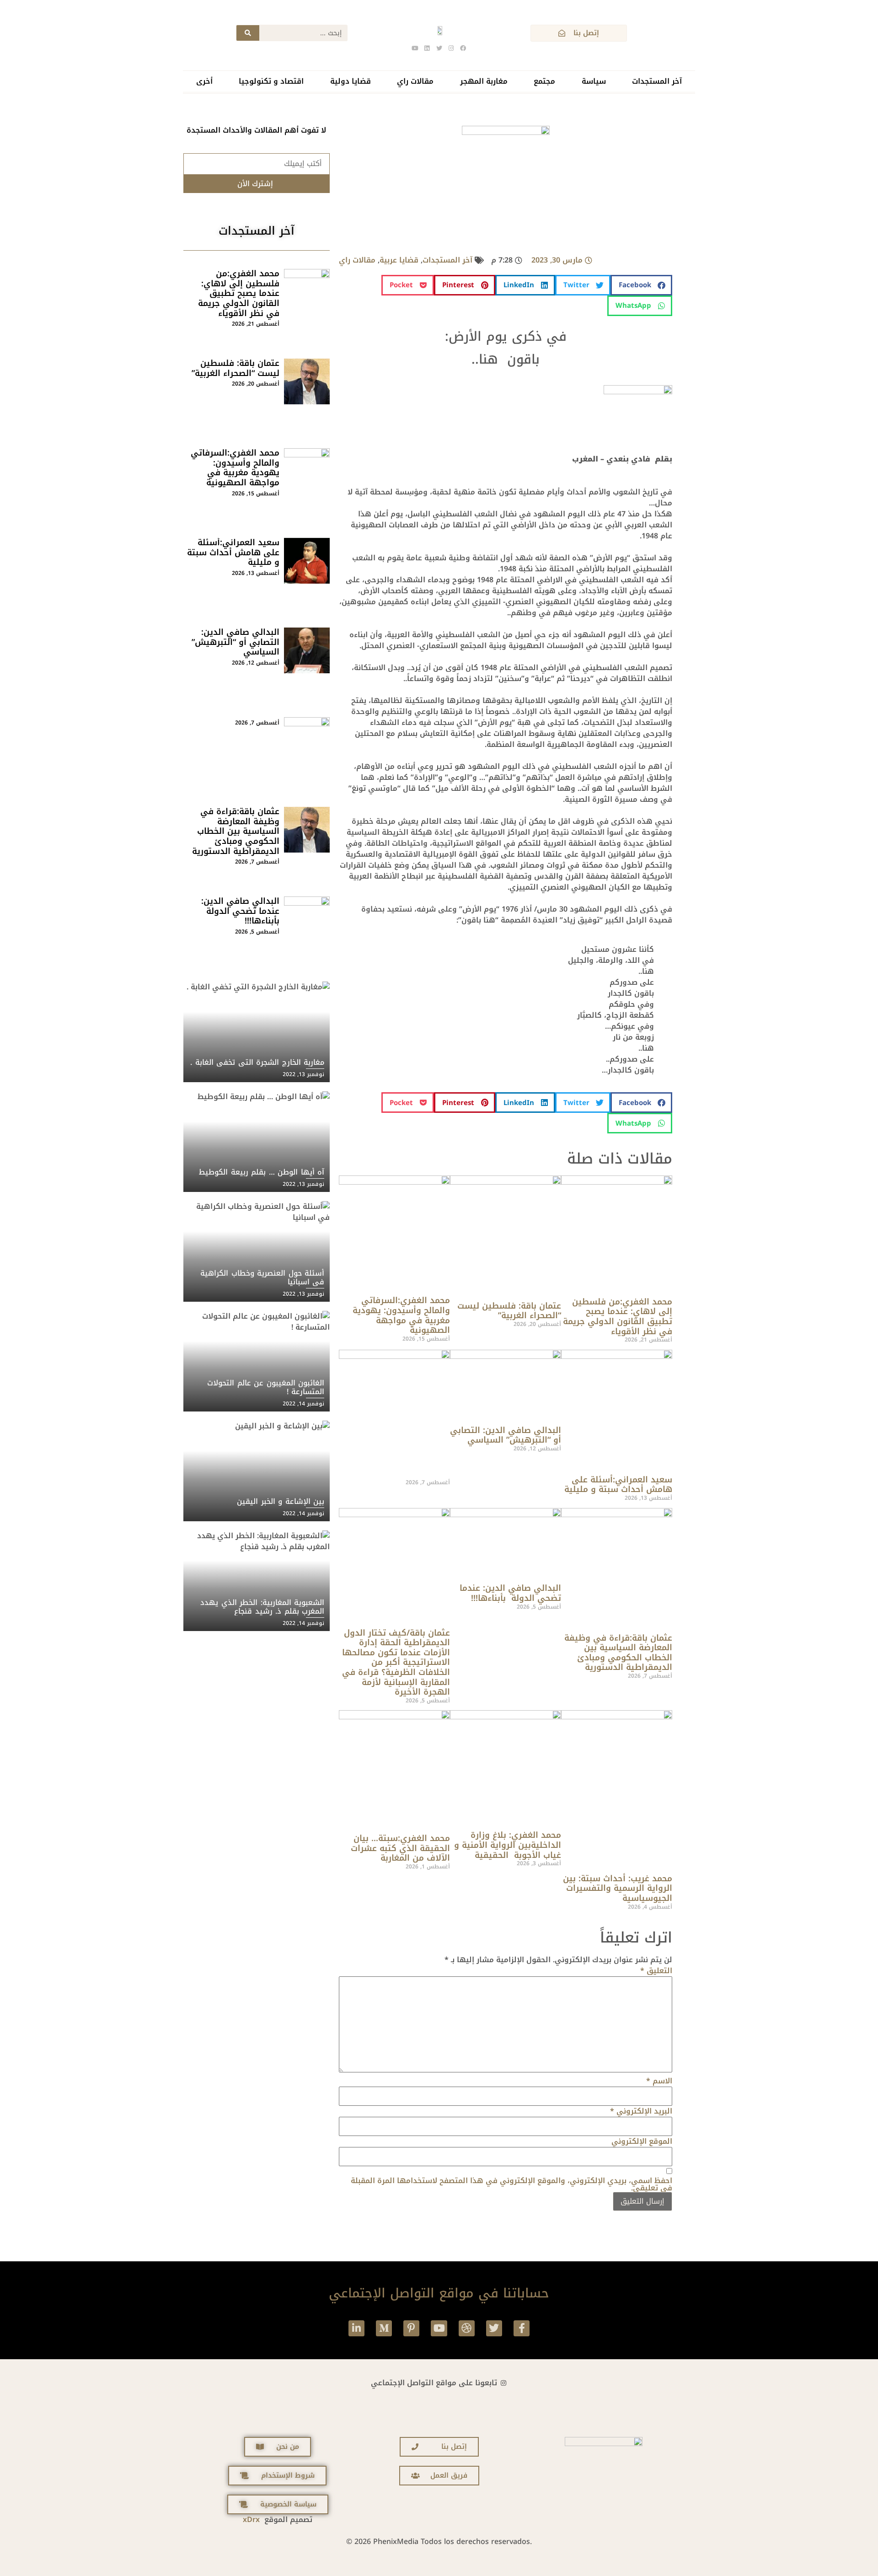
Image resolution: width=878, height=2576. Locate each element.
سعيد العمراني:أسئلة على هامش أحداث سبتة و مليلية (618, 1485)
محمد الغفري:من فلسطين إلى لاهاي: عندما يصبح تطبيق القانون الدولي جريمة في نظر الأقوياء (618, 1317)
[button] (641, 285)
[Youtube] (439, 2328)
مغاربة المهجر (484, 81)
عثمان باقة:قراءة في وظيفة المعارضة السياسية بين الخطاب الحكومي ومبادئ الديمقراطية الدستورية (618, 1653)
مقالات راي (415, 81)
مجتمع (544, 81)
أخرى (204, 81)
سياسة (594, 81)
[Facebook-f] (522, 2328)
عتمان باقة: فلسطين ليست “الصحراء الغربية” (509, 1311)
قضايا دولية (351, 81)
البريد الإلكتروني (641, 2111)
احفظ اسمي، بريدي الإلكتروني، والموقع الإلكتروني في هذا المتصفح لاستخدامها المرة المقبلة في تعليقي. (511, 2184)
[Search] (248, 33)
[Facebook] (463, 48)
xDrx (251, 2520)
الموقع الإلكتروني (642, 2141)
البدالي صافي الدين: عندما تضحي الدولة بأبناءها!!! (510, 1593)
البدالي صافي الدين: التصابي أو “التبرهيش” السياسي (506, 1435)
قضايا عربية (399, 260)
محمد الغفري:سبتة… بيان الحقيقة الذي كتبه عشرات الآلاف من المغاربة (400, 1848)
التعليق (656, 1971)
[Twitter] (494, 2328)
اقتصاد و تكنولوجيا (271, 81)
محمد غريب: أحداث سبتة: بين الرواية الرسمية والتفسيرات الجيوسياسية (618, 1888)
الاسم (659, 2081)
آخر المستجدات (657, 81)
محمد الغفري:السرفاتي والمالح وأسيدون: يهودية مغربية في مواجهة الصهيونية (401, 1315)
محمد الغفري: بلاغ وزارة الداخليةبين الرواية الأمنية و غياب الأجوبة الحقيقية (508, 1845)
